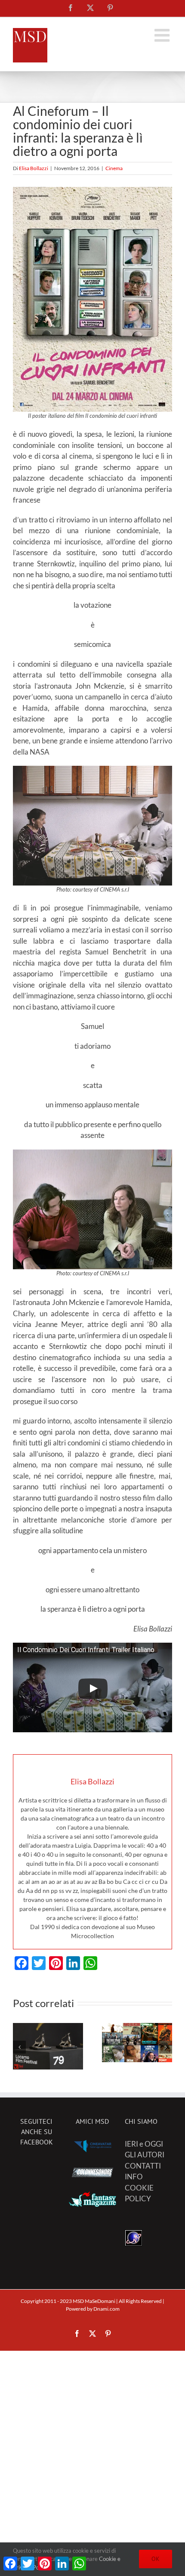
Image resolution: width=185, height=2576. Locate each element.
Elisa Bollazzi (34, 168)
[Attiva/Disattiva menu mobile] (163, 35)
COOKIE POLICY (139, 2193)
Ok (156, 2559)
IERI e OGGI (144, 2144)
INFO (134, 2177)
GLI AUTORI (145, 2155)
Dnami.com (106, 2309)
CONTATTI (143, 2166)
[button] (19, 2047)
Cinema (114, 168)
